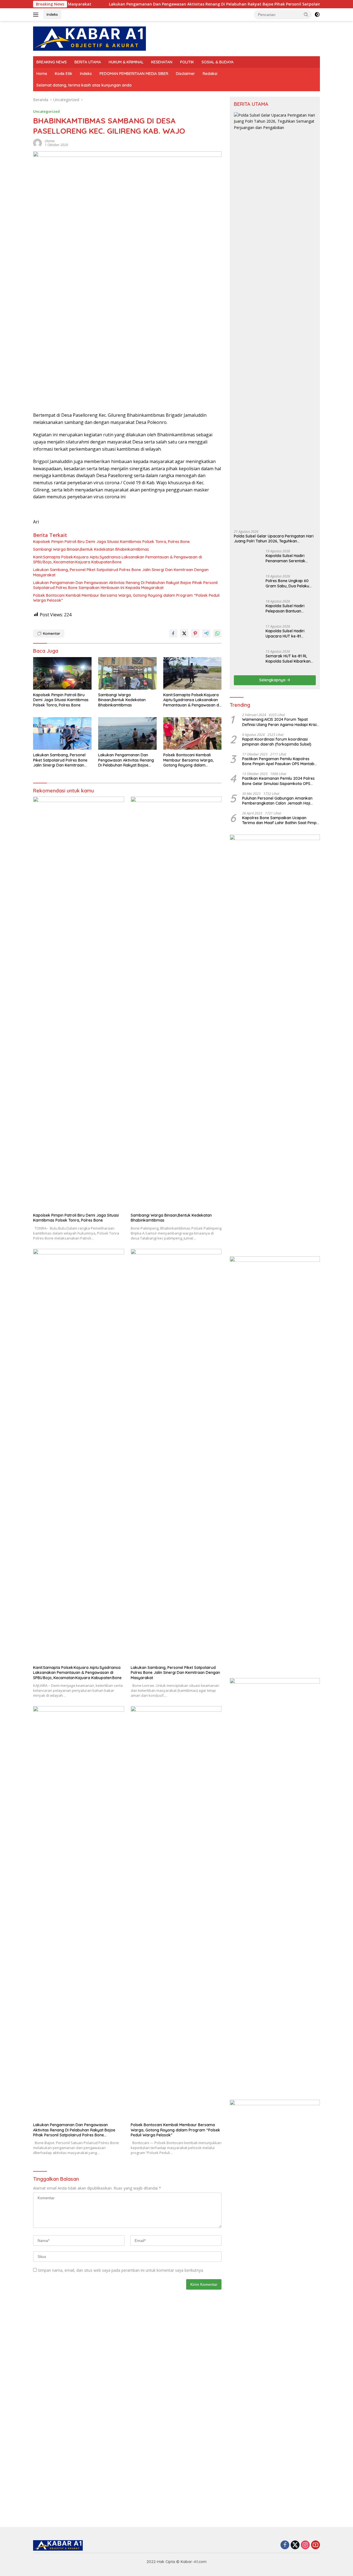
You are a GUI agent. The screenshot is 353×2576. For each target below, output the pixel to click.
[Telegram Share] (206, 633)
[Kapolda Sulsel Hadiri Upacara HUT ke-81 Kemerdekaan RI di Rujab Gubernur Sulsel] (248, 1043)
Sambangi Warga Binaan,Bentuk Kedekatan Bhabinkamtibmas (91, 549)
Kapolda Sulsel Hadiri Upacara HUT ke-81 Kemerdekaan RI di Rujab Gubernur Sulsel (289, 1042)
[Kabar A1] (89, 38)
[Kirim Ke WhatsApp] (217, 633)
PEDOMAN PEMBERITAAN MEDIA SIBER (134, 74)
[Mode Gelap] (317, 15)
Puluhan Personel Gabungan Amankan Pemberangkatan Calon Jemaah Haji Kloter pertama (277, 1209)
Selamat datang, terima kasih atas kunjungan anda (84, 85)
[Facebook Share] (173, 633)
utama (50, 141)
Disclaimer (185, 74)
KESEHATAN (162, 62)
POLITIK (187, 62)
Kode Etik (64, 74)
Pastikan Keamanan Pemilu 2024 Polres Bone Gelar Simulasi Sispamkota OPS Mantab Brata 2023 (278, 1189)
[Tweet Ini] (184, 633)
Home (42, 74)
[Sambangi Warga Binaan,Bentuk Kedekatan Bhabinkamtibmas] (127, 673)
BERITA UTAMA (88, 62)
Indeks (52, 14)
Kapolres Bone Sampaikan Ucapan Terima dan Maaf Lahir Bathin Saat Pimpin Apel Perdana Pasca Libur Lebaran (281, 1228)
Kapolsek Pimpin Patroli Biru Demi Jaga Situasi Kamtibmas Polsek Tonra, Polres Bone (111, 542)
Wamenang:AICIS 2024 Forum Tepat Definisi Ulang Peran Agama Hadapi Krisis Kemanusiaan (280, 1130)
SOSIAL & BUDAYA (218, 62)
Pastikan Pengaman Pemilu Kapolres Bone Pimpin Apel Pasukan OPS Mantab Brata (278, 1169)
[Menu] (37, 15)
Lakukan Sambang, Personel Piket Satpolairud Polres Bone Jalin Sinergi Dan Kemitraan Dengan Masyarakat (121, 572)
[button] (306, 14)
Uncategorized (46, 111)
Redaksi (210, 74)
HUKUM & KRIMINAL (126, 62)
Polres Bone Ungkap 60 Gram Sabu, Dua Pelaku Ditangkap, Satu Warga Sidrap (287, 991)
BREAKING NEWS (52, 62)
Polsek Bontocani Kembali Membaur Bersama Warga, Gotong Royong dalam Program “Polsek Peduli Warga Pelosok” (126, 598)
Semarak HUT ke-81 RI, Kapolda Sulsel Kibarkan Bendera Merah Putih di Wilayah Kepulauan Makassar (288, 1067)
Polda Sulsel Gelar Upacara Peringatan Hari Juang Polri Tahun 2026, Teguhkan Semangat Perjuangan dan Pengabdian (274, 539)
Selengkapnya (273, 1088)
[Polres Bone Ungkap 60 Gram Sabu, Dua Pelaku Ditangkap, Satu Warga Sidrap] (248, 993)
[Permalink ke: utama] (38, 143)
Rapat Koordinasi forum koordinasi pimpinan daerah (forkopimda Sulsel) (277, 1150)
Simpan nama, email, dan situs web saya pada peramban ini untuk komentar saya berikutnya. (121, 2270)
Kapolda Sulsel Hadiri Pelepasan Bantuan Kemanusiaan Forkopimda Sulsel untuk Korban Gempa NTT (290, 1017)
